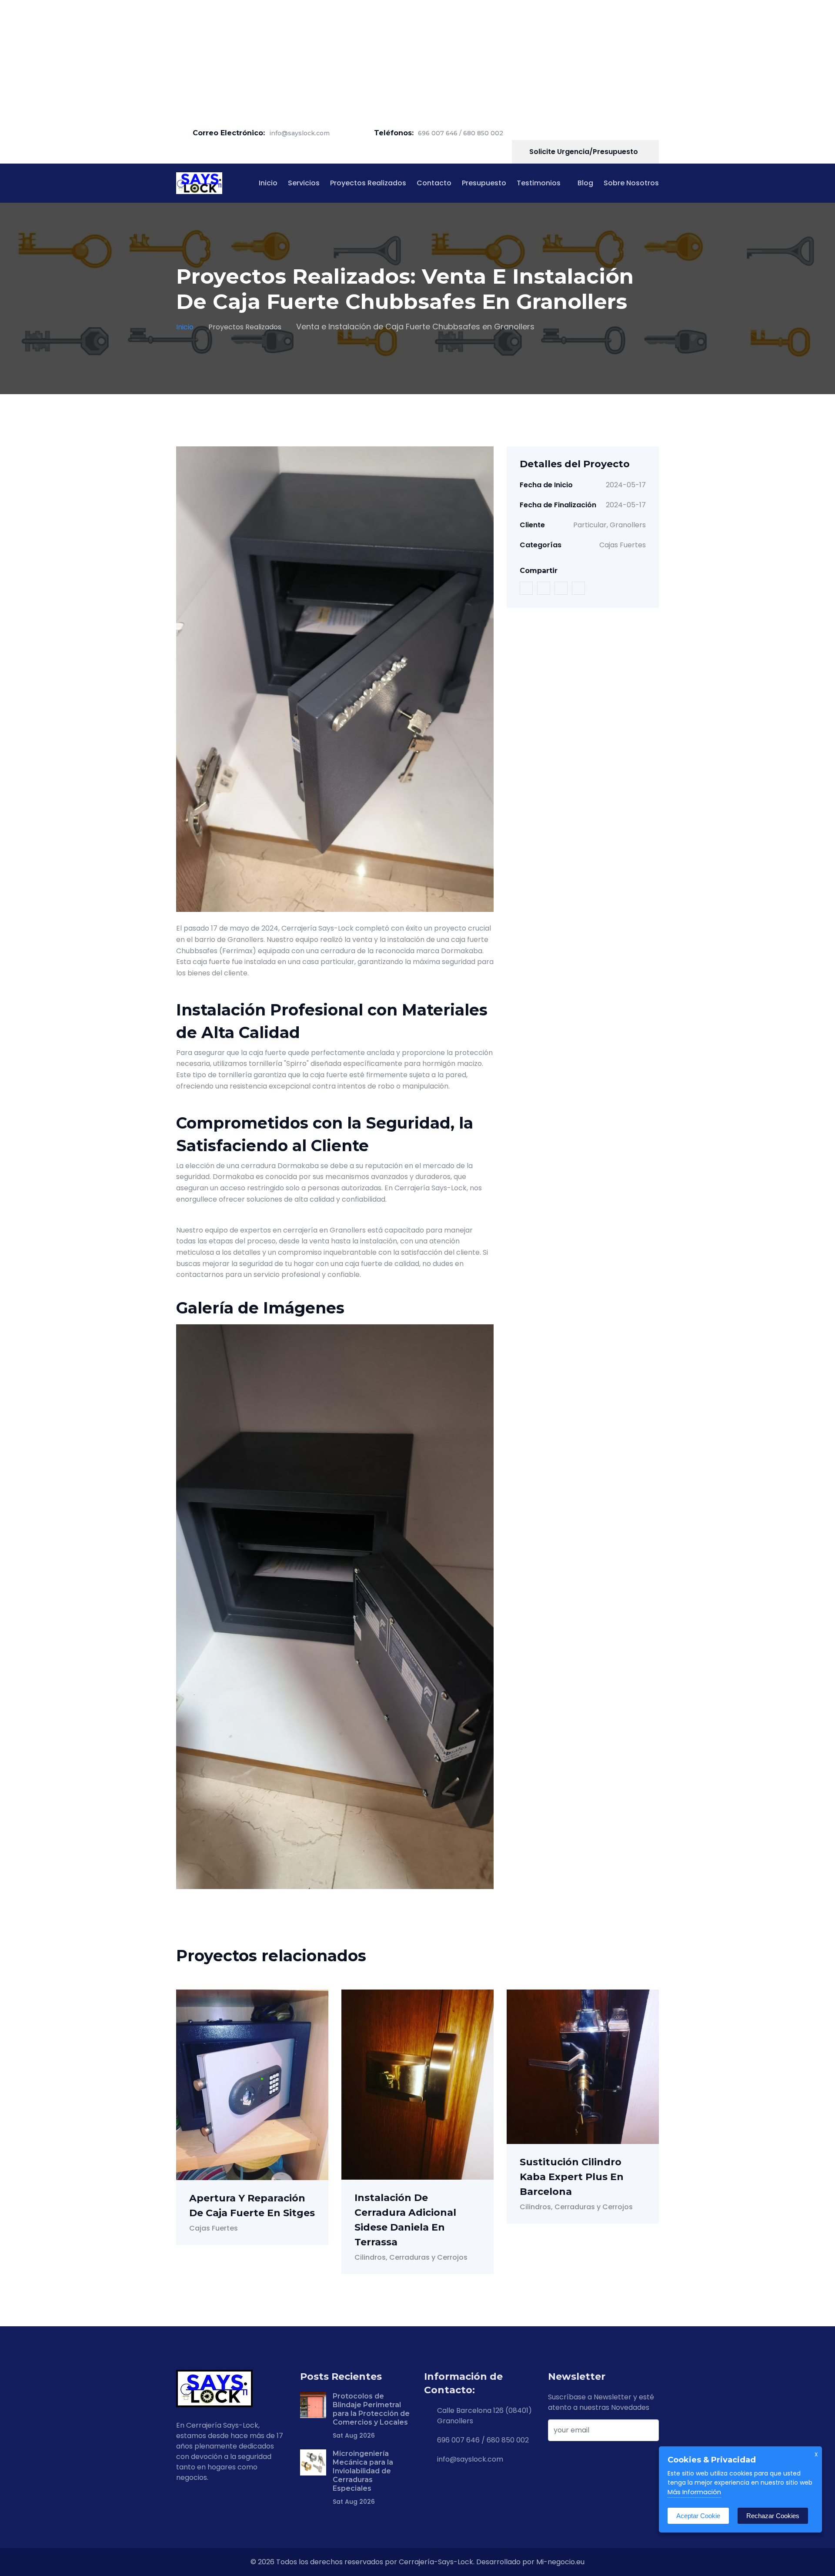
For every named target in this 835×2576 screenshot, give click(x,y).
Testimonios (539, 183)
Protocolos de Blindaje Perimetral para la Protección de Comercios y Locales (371, 2409)
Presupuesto (484, 183)
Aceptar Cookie (698, 2516)
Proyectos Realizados (368, 183)
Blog (585, 183)
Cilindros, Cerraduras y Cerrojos (411, 2257)
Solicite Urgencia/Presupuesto (584, 152)
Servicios (304, 183)
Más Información (694, 2492)
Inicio (268, 183)
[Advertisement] (261, 61)
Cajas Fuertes (623, 545)
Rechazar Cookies (773, 2516)
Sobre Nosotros (631, 183)
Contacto (434, 183)
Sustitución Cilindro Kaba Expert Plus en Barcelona (572, 2177)
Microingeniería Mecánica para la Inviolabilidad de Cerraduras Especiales (363, 2471)
